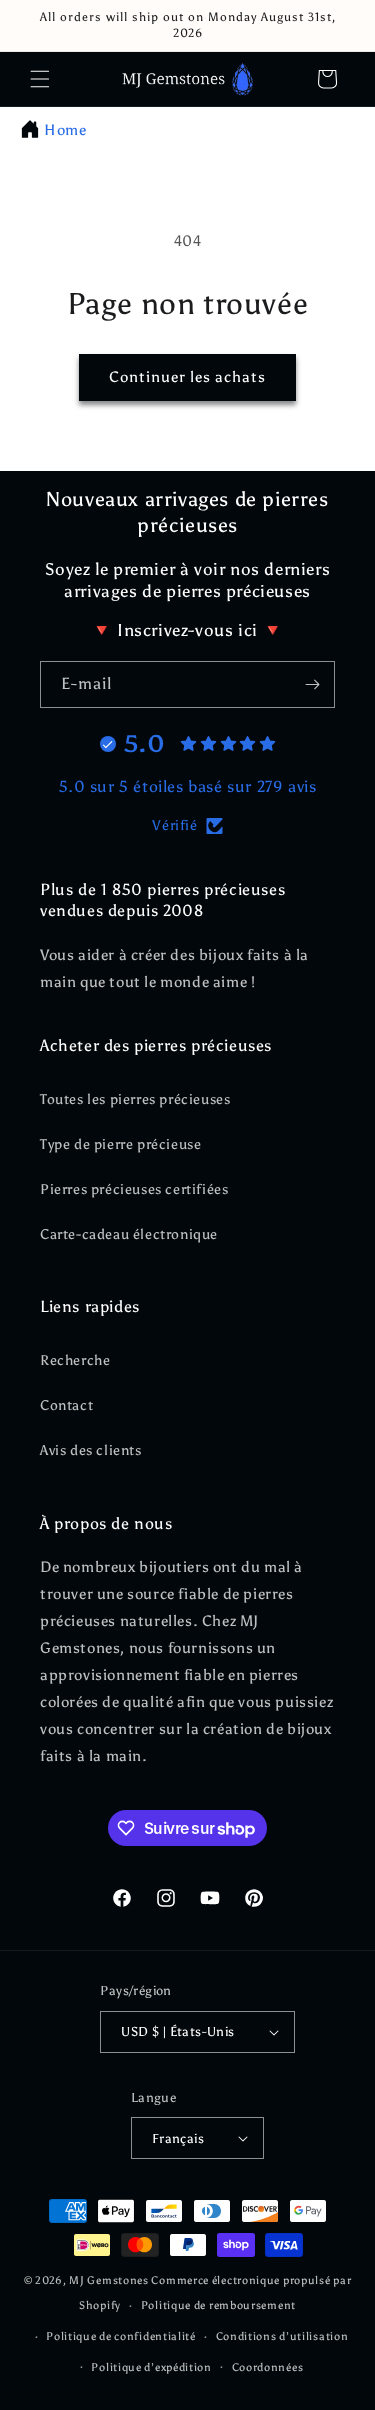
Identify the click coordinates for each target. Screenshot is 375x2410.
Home (65, 130)
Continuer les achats (187, 377)
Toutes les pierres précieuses (135, 1099)
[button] (40, 79)
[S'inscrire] (312, 684)
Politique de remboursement (218, 2305)
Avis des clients (91, 1450)
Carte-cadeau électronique (129, 1234)
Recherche (75, 1360)
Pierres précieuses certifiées (134, 1189)
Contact (66, 1405)
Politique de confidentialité (121, 2336)
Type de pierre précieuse (120, 1144)
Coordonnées (268, 2367)
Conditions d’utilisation (282, 2336)
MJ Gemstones (108, 2280)
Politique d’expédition (151, 2367)
